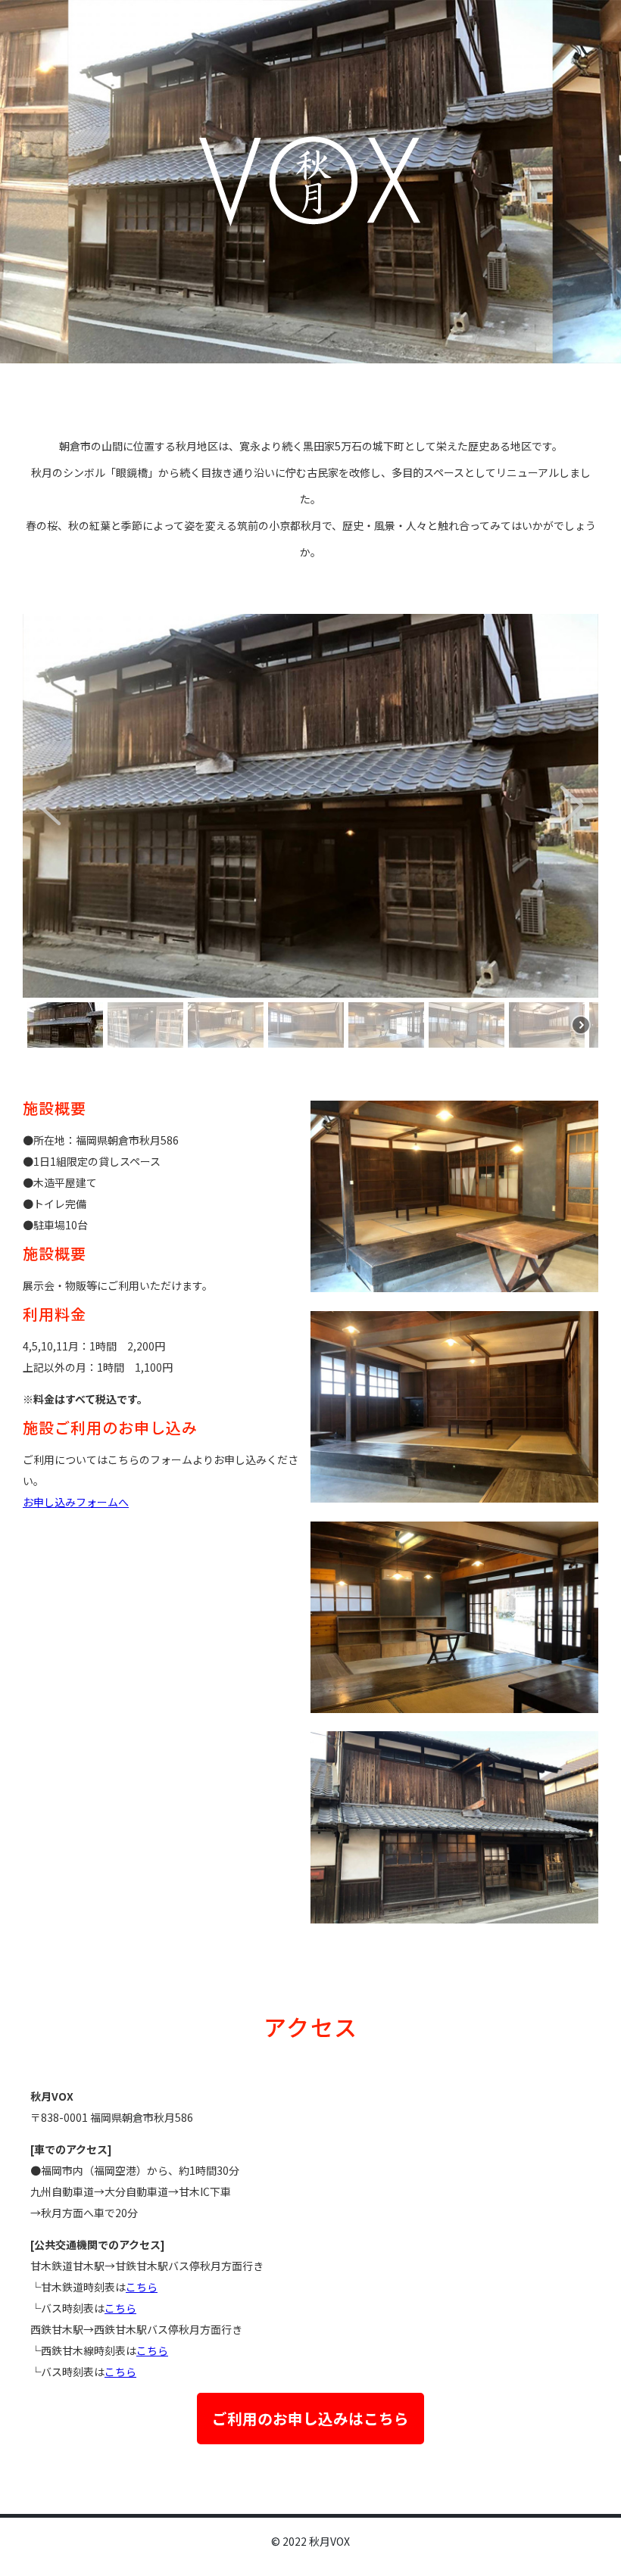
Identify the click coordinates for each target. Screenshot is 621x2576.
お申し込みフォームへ (76, 1502)
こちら (142, 2287)
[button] (49, 805)
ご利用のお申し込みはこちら (310, 2418)
